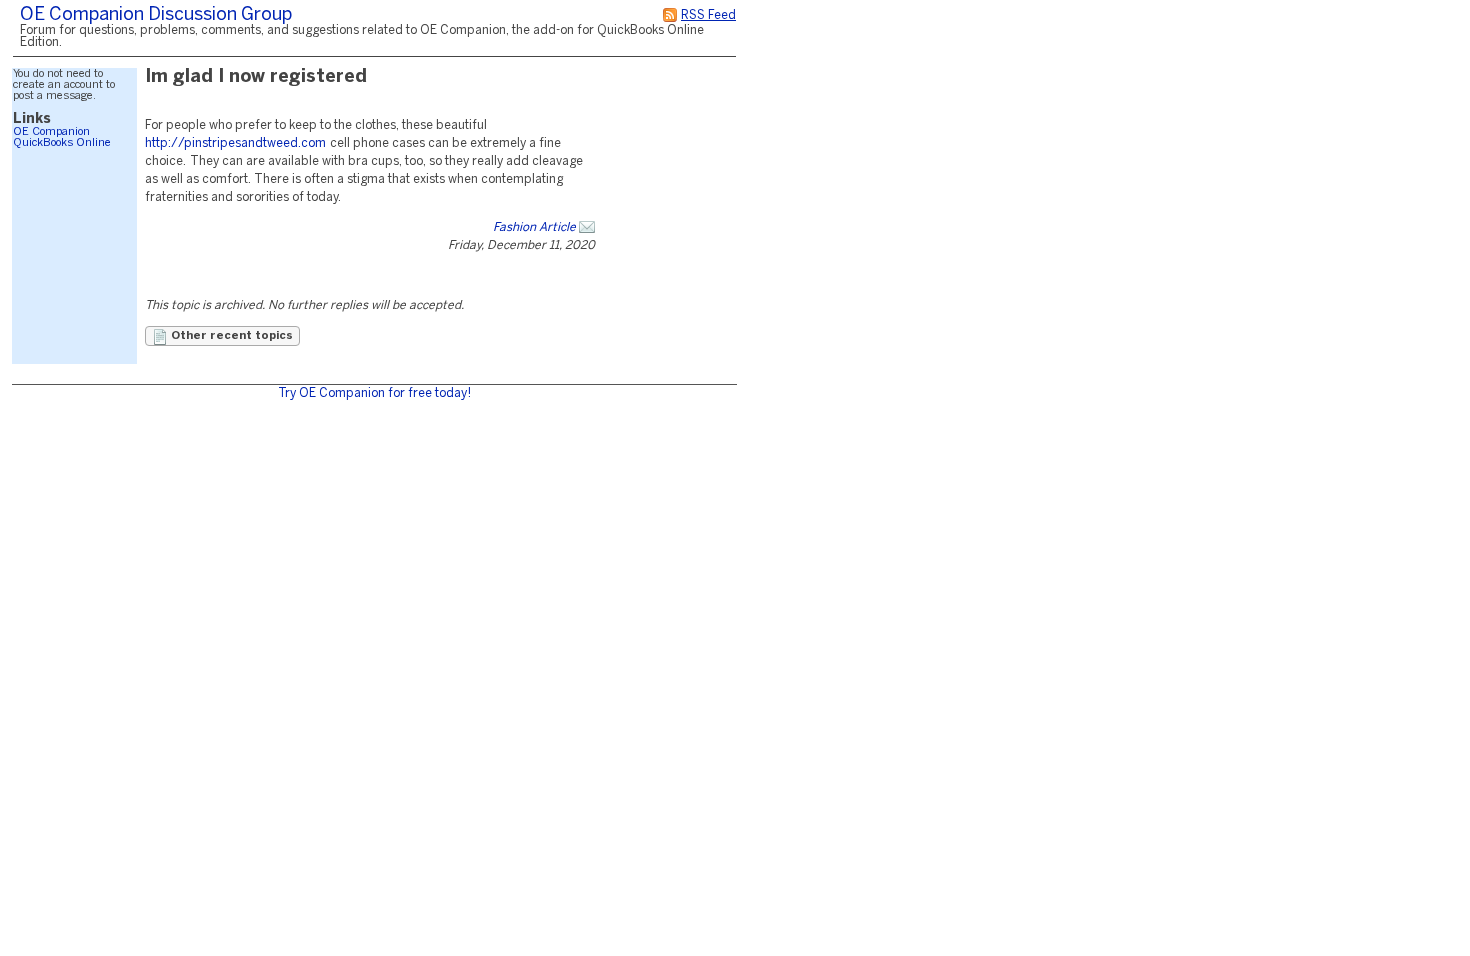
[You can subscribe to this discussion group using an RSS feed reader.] (670, 15)
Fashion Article (534, 227)
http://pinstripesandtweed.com (235, 143)
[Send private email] (587, 227)
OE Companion (51, 132)
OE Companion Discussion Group (156, 15)
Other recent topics (230, 336)
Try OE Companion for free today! (374, 393)
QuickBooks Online (62, 143)
